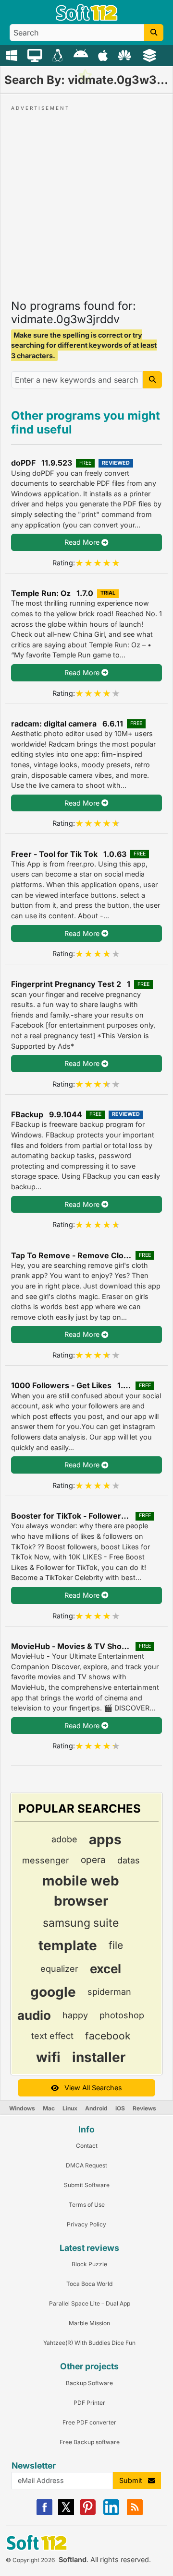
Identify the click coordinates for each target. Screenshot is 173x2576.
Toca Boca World (89, 2284)
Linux (70, 2108)
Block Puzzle (89, 2264)
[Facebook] (44, 2513)
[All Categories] (151, 55)
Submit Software (87, 2185)
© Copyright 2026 (30, 2560)
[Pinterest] (88, 2513)
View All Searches (90, 2088)
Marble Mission (89, 2323)
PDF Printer (89, 2403)
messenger (46, 1860)
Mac (49, 2108)
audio (34, 2015)
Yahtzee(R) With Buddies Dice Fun (89, 2343)
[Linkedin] (111, 2513)
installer (99, 2057)
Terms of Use (87, 2205)
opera (93, 1860)
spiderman (109, 1992)
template (68, 1945)
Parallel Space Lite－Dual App (90, 2303)
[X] (66, 2513)
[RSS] (135, 2513)
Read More (83, 542)
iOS (120, 2108)
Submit (134, 2480)
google (53, 1992)
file (116, 1945)
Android (96, 2108)
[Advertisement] (86, 199)
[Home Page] (87, 18)
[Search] (154, 33)
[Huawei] (126, 55)
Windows (22, 2108)
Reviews (144, 2108)
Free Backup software (90, 2442)
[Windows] (13, 55)
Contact (87, 2146)
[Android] (82, 55)
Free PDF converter (89, 2422)
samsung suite (81, 1923)
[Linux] (59, 55)
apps (105, 1839)
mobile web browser (81, 1891)
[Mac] (36, 55)
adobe (64, 1839)
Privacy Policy (86, 2224)
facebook (108, 2036)
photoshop (122, 2015)
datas (129, 1860)
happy (75, 2015)
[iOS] (104, 55)
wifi (48, 2057)
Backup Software (89, 2383)
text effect (52, 2036)
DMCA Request (86, 2165)
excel (105, 1969)
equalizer (59, 1969)
